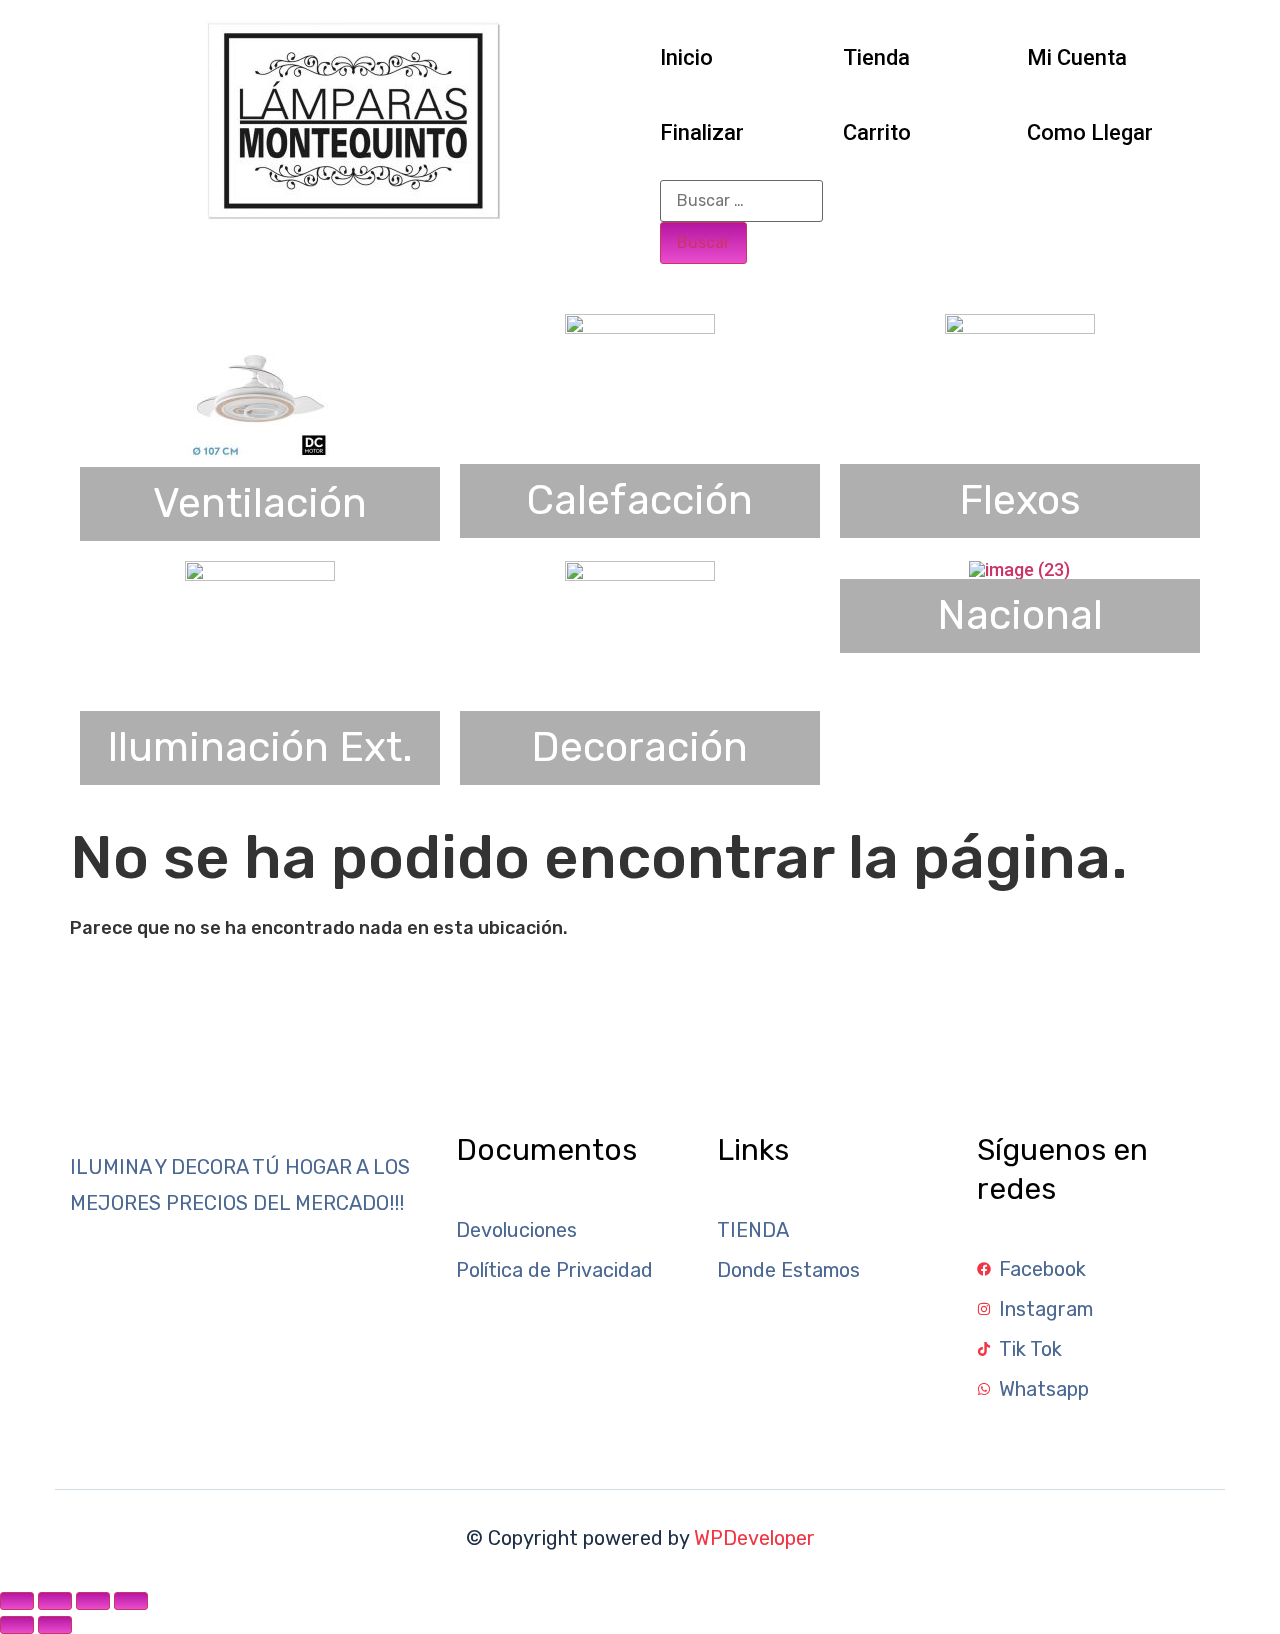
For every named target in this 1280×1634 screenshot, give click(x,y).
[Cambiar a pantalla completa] (55, 1601)
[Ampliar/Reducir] (17, 1601)
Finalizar (702, 132)
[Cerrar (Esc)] (131, 1601)
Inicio (686, 57)
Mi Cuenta (1077, 57)
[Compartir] (93, 1601)
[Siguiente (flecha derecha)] (55, 1625)
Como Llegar (1090, 132)
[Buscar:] (741, 201)
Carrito (877, 132)
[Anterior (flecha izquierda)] (17, 1625)
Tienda (876, 57)
